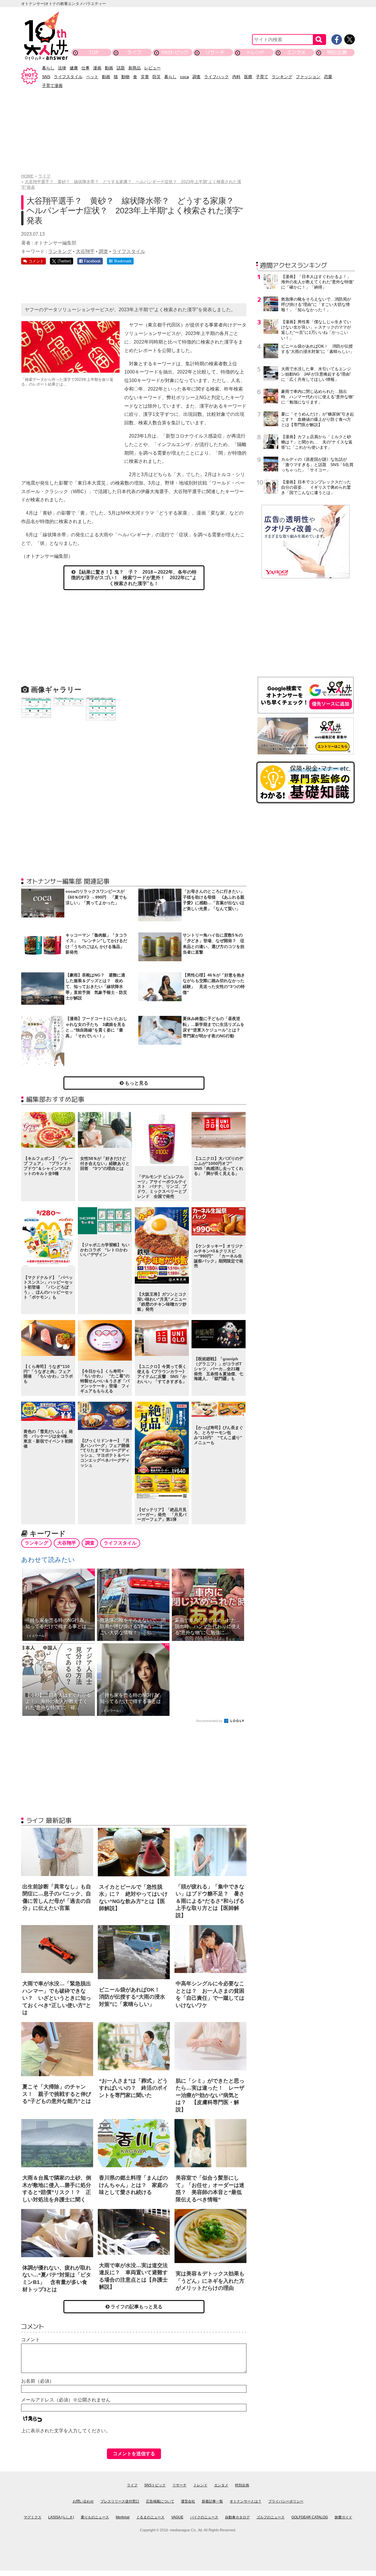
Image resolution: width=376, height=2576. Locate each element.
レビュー (152, 68)
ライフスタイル (68, 77)
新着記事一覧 (212, 2501)
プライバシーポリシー (286, 2501)
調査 (197, 77)
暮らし (48, 68)
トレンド (256, 52)
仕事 (85, 68)
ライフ (134, 52)
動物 (125, 77)
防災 (157, 77)
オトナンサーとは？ (246, 2501)
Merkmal (123, 2517)
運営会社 (188, 2501)
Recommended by (210, 1721)
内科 (236, 77)
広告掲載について (160, 2501)
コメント (31, 2340)
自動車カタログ (237, 2517)
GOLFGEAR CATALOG (310, 2517)
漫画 (97, 68)
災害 (145, 77)
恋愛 (328, 77)
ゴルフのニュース (271, 2517)
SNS (46, 77)
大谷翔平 (85, 251)
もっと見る (136, 1083)
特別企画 (337, 52)
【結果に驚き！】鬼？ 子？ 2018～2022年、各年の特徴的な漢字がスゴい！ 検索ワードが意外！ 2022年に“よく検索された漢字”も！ (134, 578)
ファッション (308, 77)
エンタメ (296, 52)
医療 (248, 77)
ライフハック (216, 77)
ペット (92, 77)
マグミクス (33, 2517)
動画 (109, 68)
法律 (62, 68)
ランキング (282, 77)
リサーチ (215, 52)
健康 (74, 68)
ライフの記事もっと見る (136, 2307)
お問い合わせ (83, 2501)
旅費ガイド (343, 2517)
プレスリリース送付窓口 (120, 2501)
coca (184, 77)
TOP (94, 52)
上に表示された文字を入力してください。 (66, 2431)
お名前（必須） (38, 2381)
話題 (121, 68)
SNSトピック (175, 52)
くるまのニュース (150, 2517)
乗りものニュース (95, 2517)
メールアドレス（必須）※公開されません (66, 2400)
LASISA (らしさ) (61, 2517)
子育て (262, 77)
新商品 (135, 68)
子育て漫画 (52, 86)
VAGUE (177, 2517)
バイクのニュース (204, 2517)
